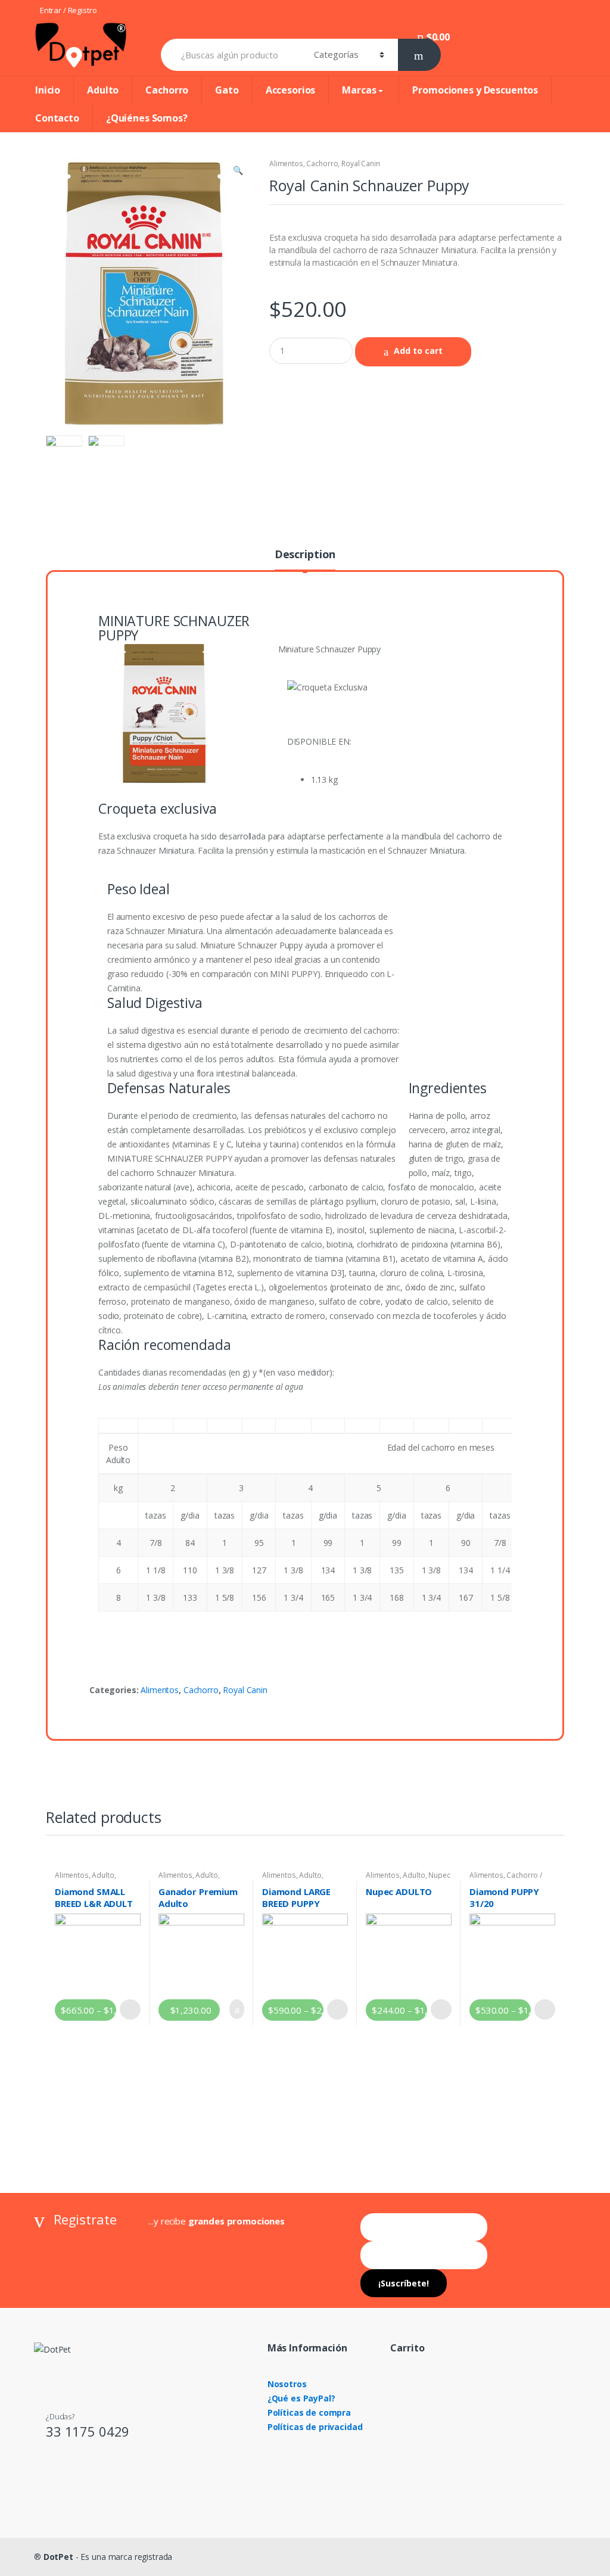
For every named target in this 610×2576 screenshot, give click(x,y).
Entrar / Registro (69, 10)
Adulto (103, 90)
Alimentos (286, 164)
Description (305, 555)
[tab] (305, 559)
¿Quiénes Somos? (147, 118)
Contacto (57, 118)
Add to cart (418, 351)
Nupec (439, 1875)
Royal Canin (360, 164)
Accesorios (291, 90)
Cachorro (167, 90)
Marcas (359, 90)
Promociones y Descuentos (475, 90)
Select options (130, 2009)
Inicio (48, 90)
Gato (227, 90)
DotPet (58, 2557)
